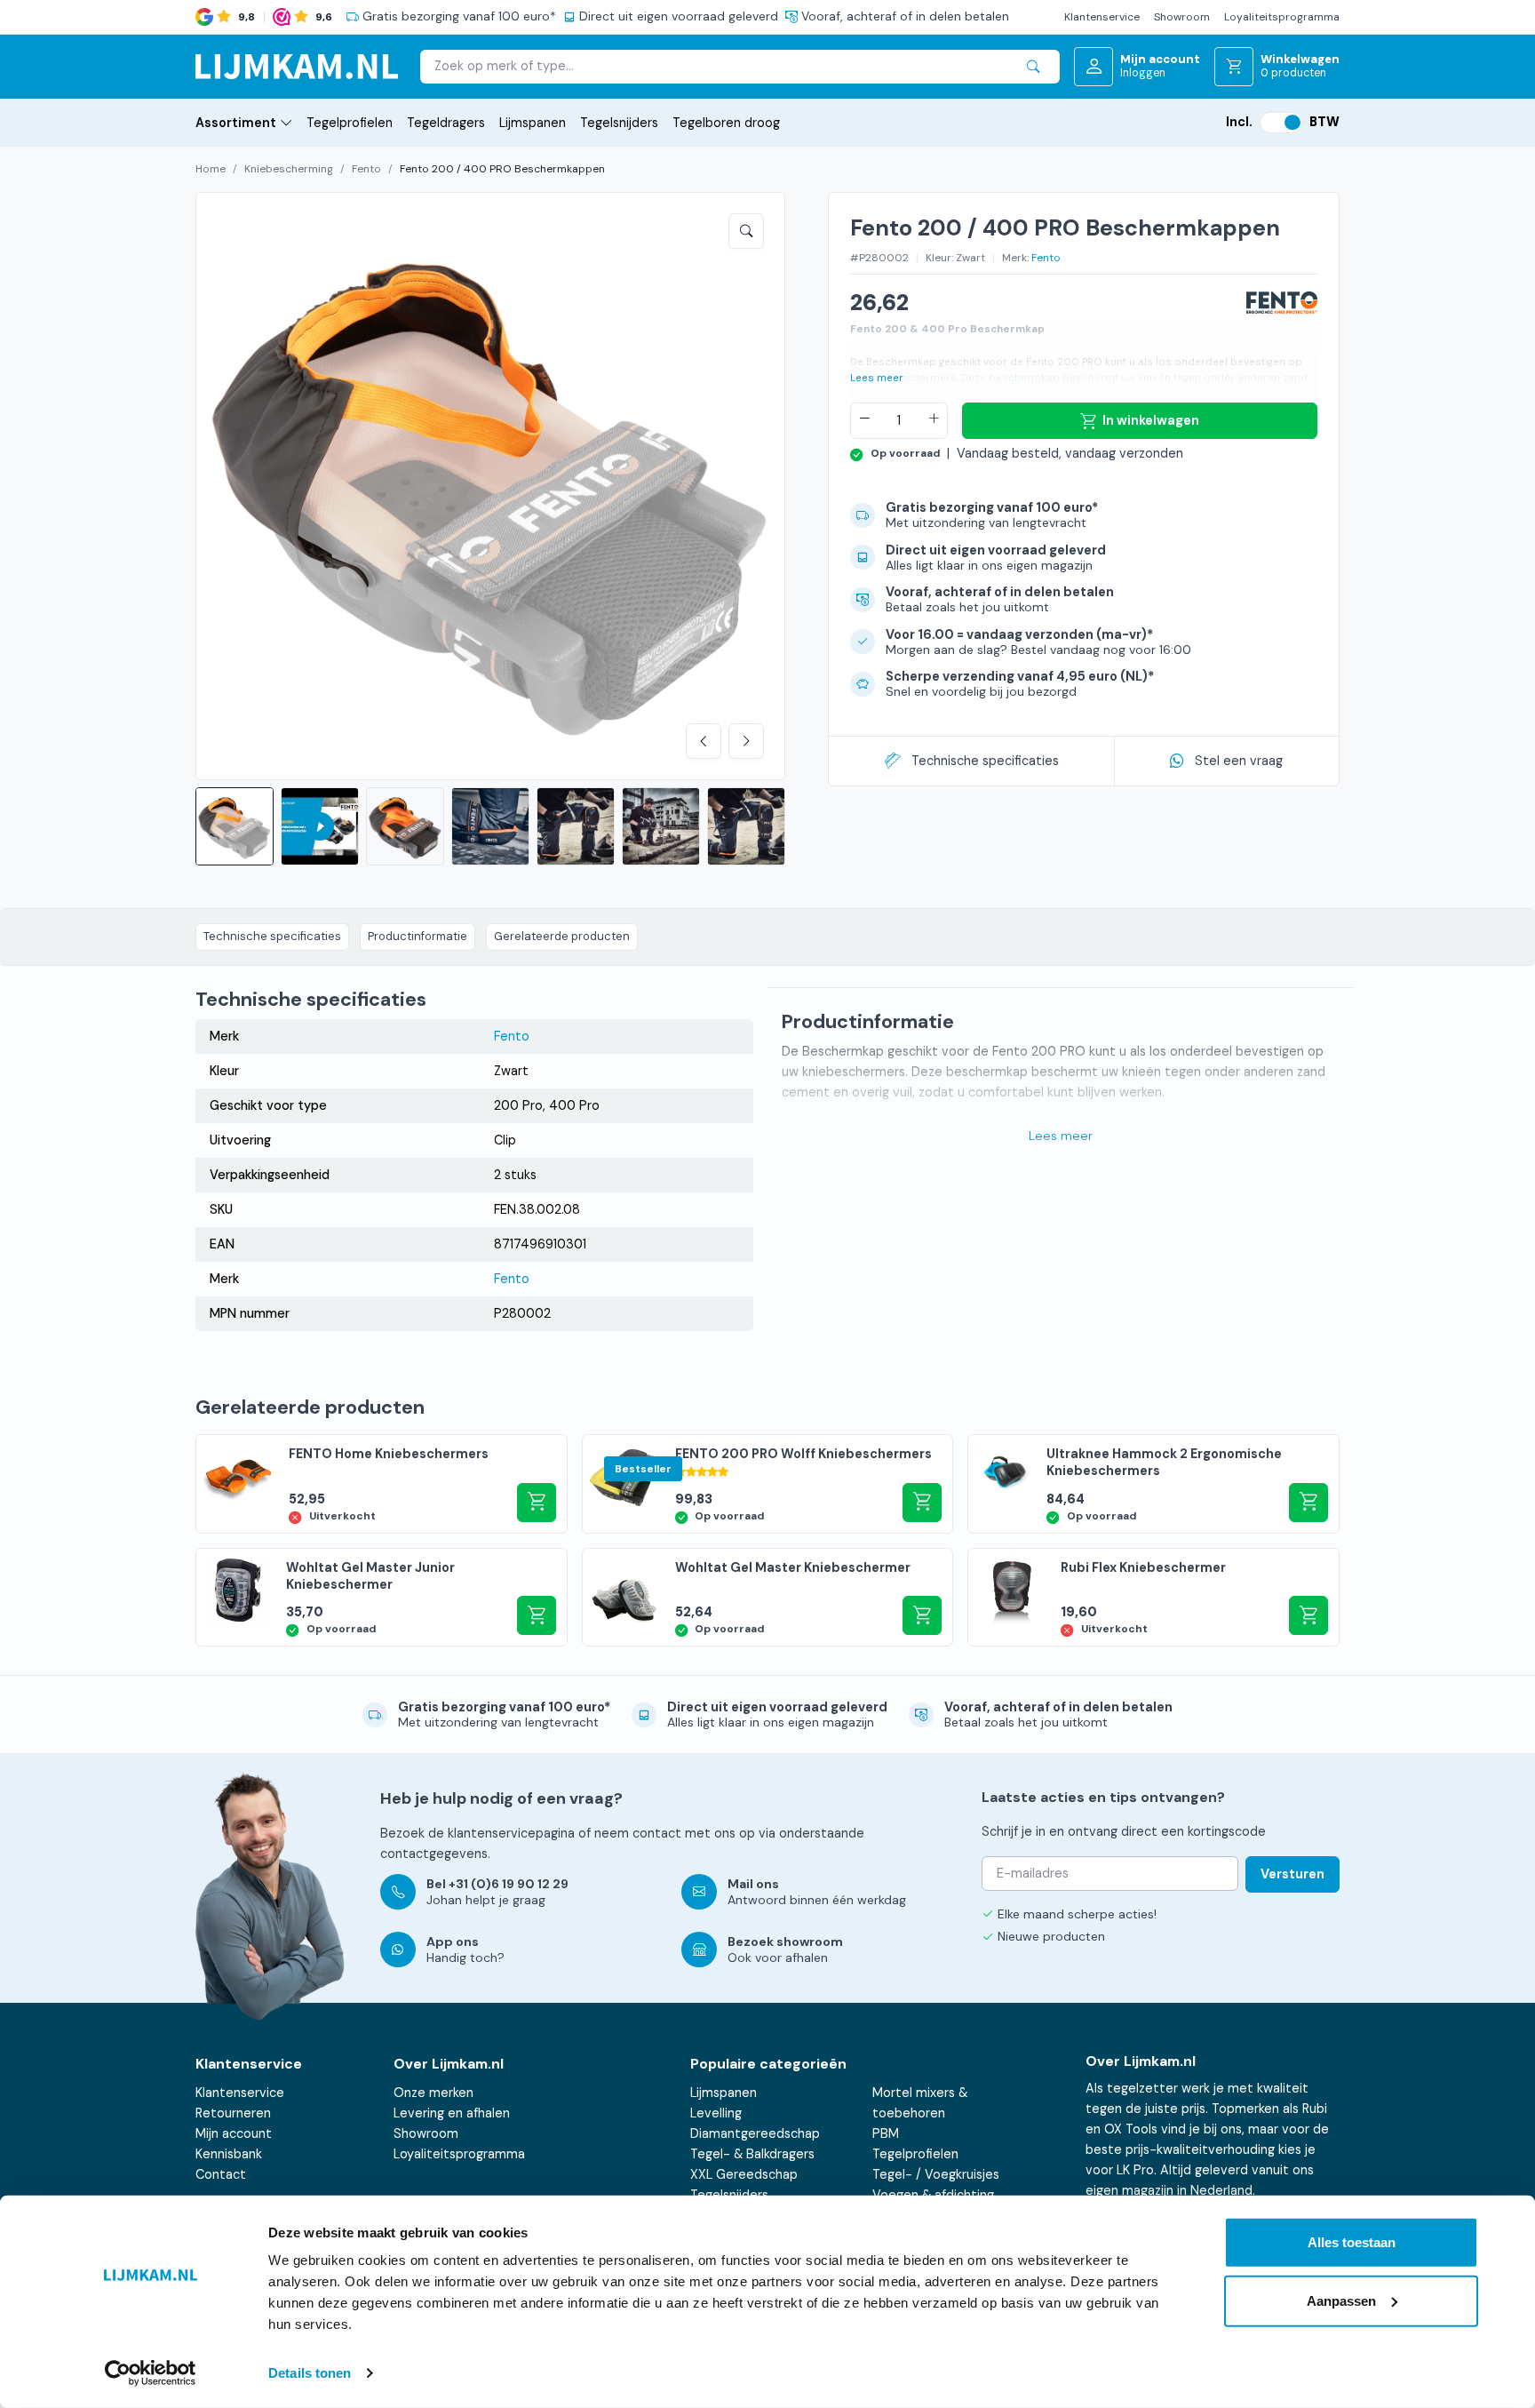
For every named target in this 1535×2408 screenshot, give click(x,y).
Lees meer (877, 378)
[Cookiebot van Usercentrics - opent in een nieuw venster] (151, 2373)
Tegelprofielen (350, 123)
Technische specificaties (985, 761)
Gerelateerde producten (562, 936)
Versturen (1292, 1874)
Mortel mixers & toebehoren (920, 2103)
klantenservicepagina (511, 1833)
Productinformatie (418, 936)
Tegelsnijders (619, 123)
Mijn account (234, 2133)
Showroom (1182, 17)
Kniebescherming (289, 169)
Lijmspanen (533, 123)
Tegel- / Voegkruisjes (936, 2174)
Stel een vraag (1239, 761)
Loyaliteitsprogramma (1282, 17)
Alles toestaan (1352, 2242)
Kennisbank (229, 2154)
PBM (886, 2133)
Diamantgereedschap (755, 2133)
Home (211, 169)
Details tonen (310, 2373)
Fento (366, 169)
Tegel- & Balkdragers (752, 2154)
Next (746, 741)
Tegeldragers (446, 123)
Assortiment (236, 123)
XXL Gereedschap (744, 2174)
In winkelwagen (1151, 420)
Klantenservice (1102, 17)
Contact (221, 2174)
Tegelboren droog (726, 123)
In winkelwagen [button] (922, 1503)
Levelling (716, 2113)
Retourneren (233, 2113)
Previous (704, 741)
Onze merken (433, 2093)
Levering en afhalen (452, 2113)
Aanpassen (1341, 2300)
